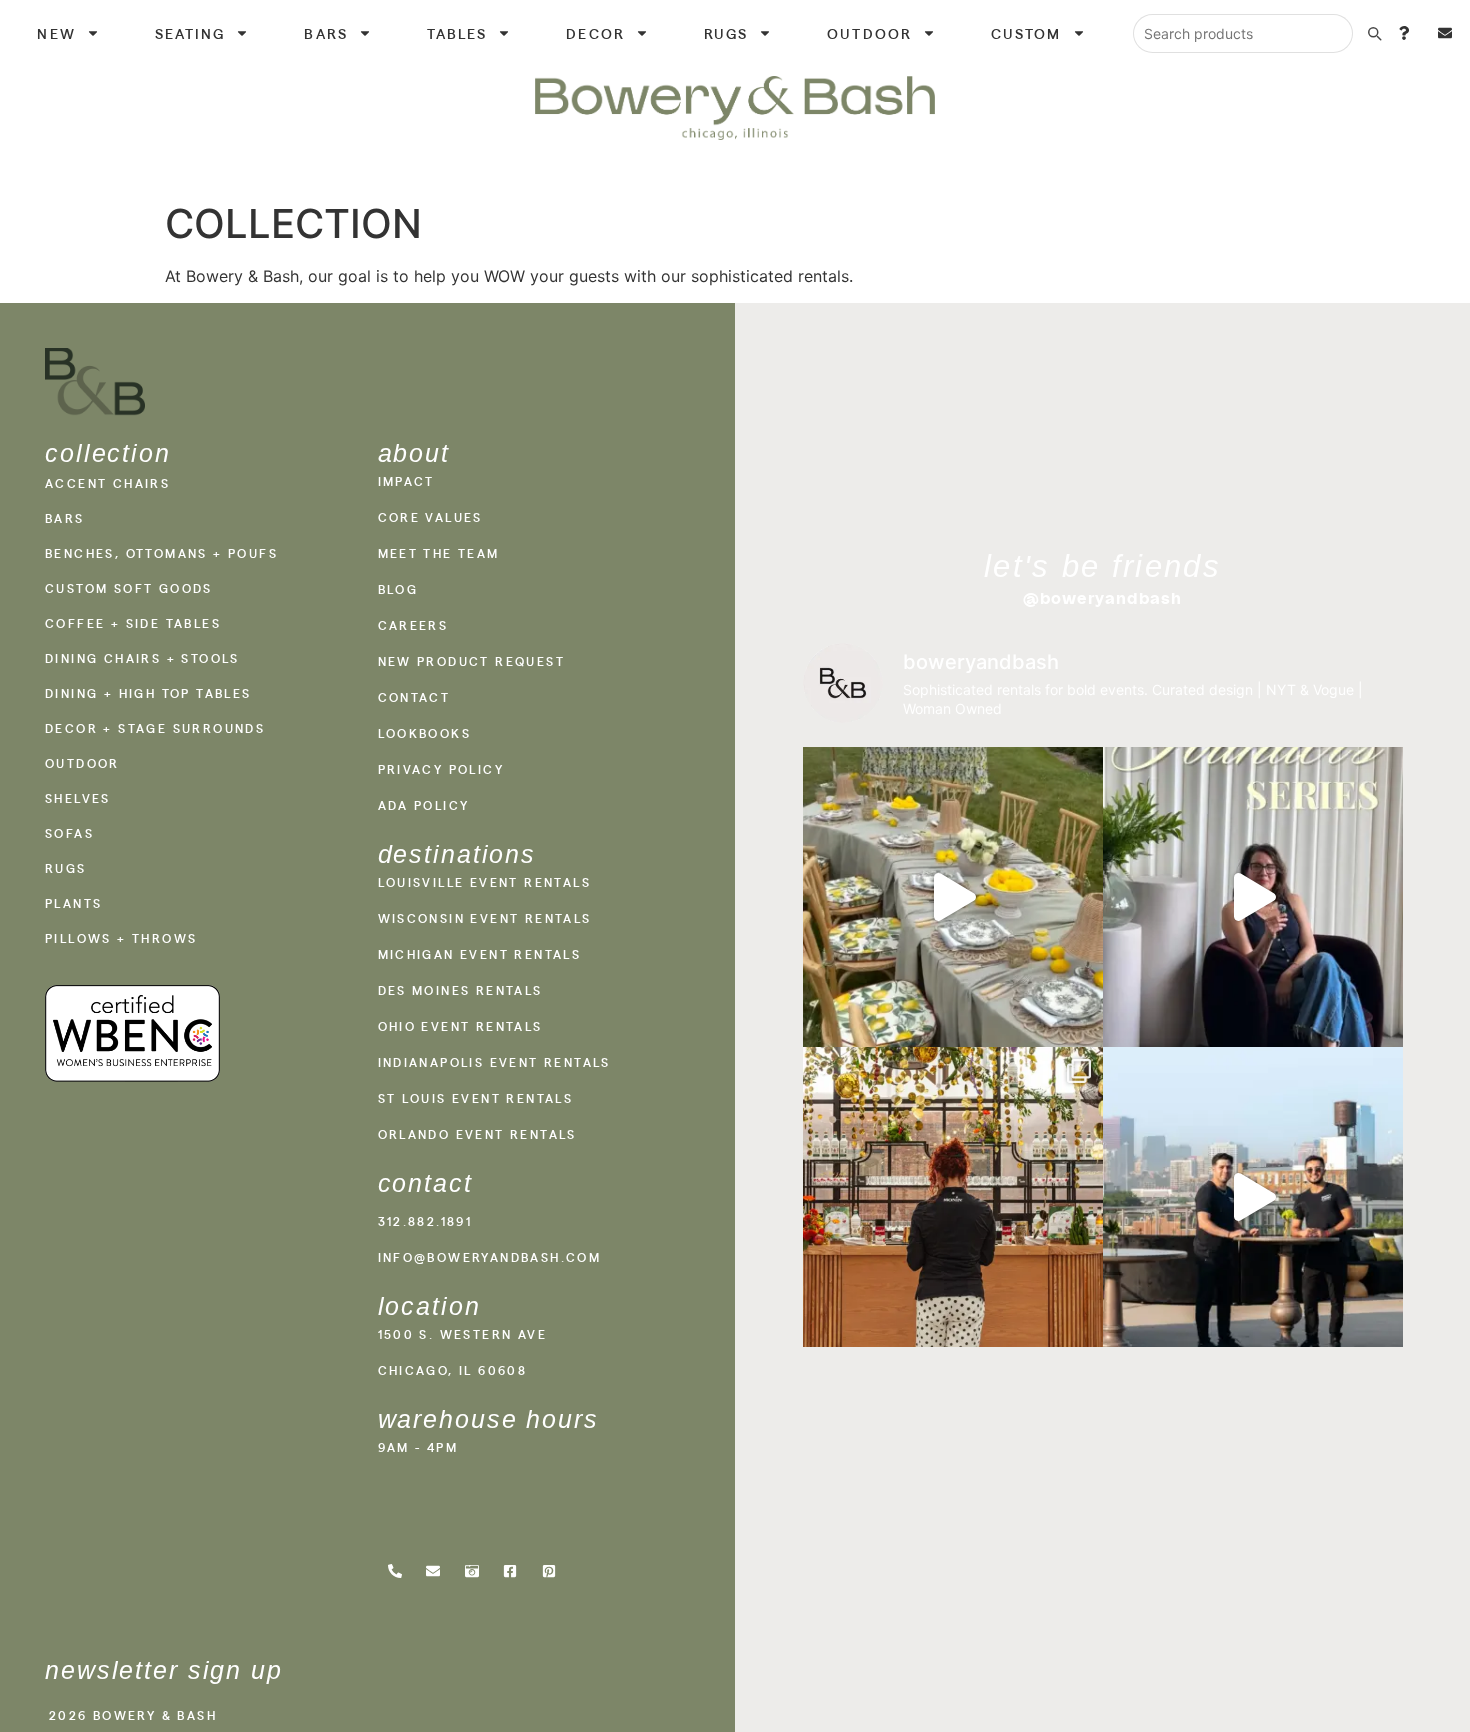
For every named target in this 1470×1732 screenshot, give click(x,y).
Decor (595, 33)
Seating (190, 33)
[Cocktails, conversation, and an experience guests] (953, 1197)
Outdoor (869, 33)
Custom (1026, 33)
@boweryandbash (1103, 598)
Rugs (726, 33)
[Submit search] (1374, 33)
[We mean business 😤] (1253, 1197)
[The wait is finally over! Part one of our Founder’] (1253, 897)
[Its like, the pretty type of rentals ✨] (953, 897)
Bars (325, 33)
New (56, 33)
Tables (457, 33)
